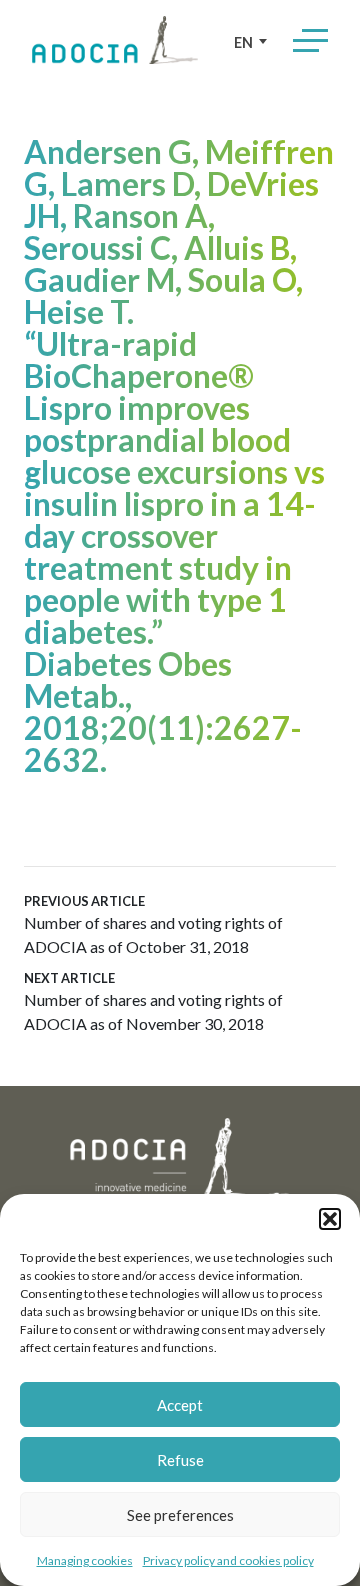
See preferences (180, 1515)
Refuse (180, 1460)
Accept (180, 1405)
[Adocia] (115, 40)
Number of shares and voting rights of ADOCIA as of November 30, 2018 (153, 1001)
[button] (330, 1219)
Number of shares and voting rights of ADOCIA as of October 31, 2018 (153, 924)
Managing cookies (85, 1560)
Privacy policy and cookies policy (228, 1560)
